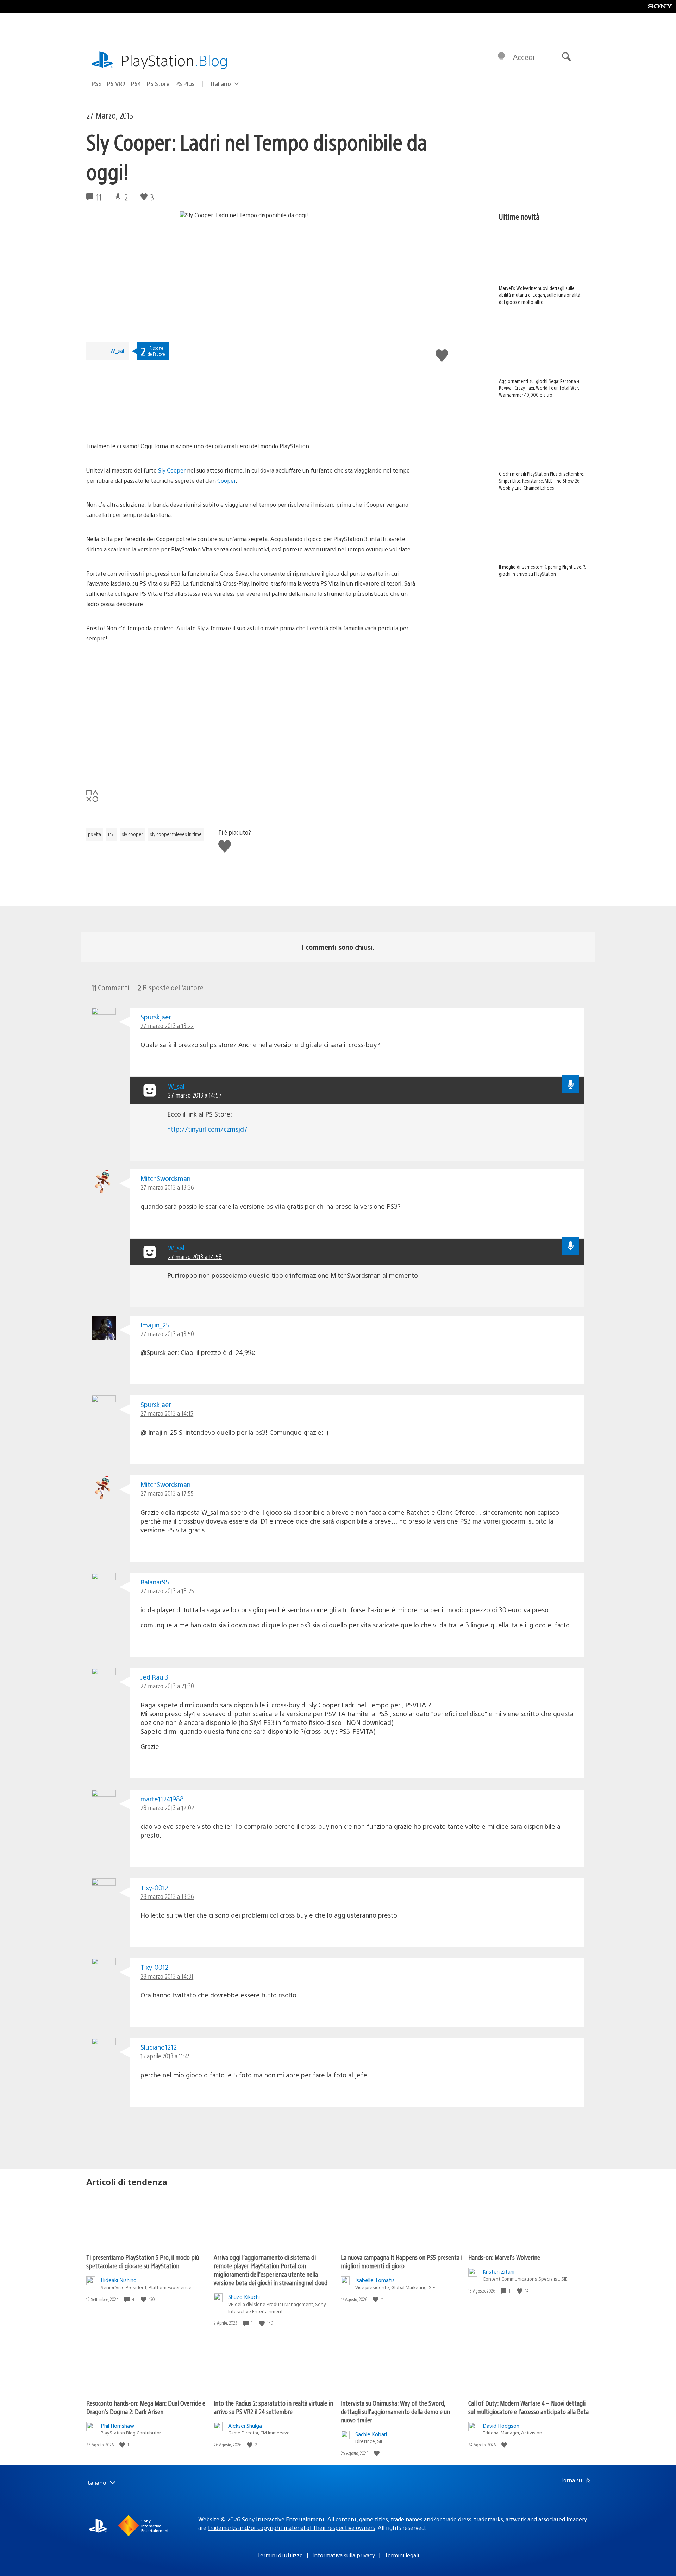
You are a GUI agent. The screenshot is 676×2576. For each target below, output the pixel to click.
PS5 (96, 84)
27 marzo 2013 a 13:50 (167, 1334)
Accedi (524, 57)
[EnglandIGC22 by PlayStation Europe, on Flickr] (140, 422)
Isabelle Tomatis (375, 2280)
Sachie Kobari (371, 2434)
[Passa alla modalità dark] (501, 57)
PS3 (111, 834)
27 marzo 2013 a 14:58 (195, 1256)
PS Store (158, 84)
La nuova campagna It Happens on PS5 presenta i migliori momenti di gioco (402, 2261)
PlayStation (174, 60)
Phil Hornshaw (117, 2425)
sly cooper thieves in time (176, 834)
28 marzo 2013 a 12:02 (167, 1808)
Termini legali (402, 2555)
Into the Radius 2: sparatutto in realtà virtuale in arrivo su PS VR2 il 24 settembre (273, 2407)
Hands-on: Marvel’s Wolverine (504, 2257)
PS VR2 (116, 84)
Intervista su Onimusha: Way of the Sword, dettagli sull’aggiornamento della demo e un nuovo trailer (395, 2411)
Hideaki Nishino (119, 2280)
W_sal (117, 351)
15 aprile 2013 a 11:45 (166, 2056)
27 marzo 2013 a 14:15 (167, 1413)
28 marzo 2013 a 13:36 (167, 1896)
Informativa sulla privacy (344, 2555)
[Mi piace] (144, 2299)
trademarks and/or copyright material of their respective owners (291, 2528)
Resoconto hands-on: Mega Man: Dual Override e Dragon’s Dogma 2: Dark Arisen (146, 2407)
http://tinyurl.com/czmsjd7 (207, 1129)
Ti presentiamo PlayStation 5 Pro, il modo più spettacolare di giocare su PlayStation (143, 2261)
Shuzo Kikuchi (244, 2297)
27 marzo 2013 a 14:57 (195, 1095)
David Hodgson (501, 2425)
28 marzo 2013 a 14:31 (167, 1976)
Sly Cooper (172, 470)
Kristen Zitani (499, 2271)
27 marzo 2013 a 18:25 (167, 1591)
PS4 (136, 84)
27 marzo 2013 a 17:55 (167, 1493)
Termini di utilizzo (280, 2555)
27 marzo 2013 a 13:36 (167, 1187)
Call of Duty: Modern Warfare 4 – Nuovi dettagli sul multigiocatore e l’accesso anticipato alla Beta (528, 2407)
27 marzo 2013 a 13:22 (167, 1026)
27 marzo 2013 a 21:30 (167, 1686)
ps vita (95, 834)
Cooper (226, 480)
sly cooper (132, 834)
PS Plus (185, 84)
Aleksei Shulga (245, 2425)
